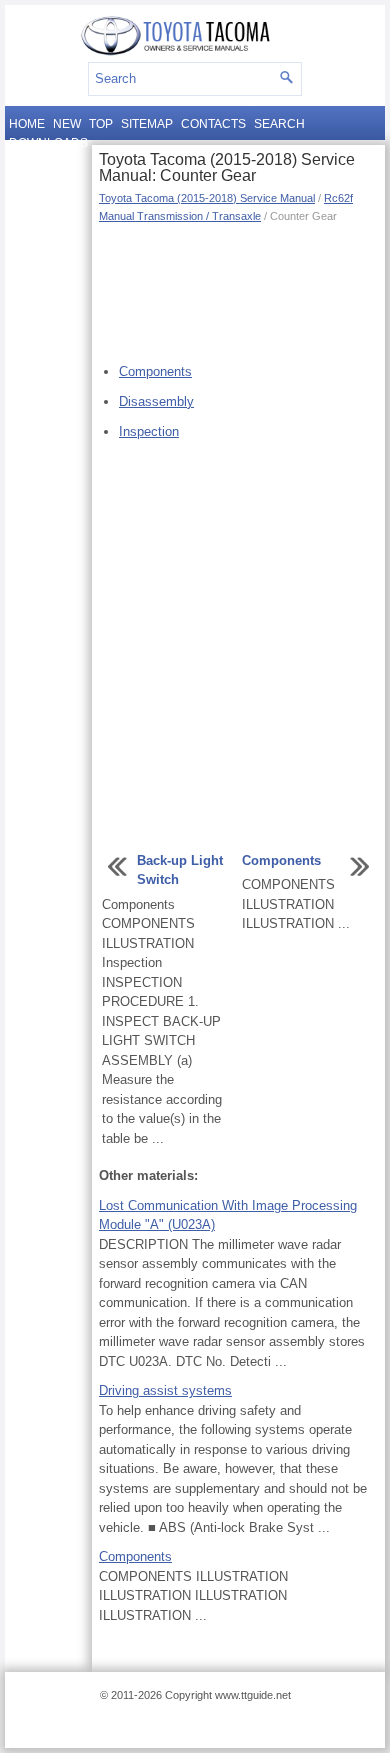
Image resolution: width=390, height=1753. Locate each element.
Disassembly (156, 401)
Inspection (149, 431)
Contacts (213, 124)
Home (27, 124)
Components (155, 371)
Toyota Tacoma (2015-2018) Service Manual (207, 198)
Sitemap (147, 124)
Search (279, 124)
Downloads (48, 143)
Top (101, 124)
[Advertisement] (238, 290)
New (67, 124)
